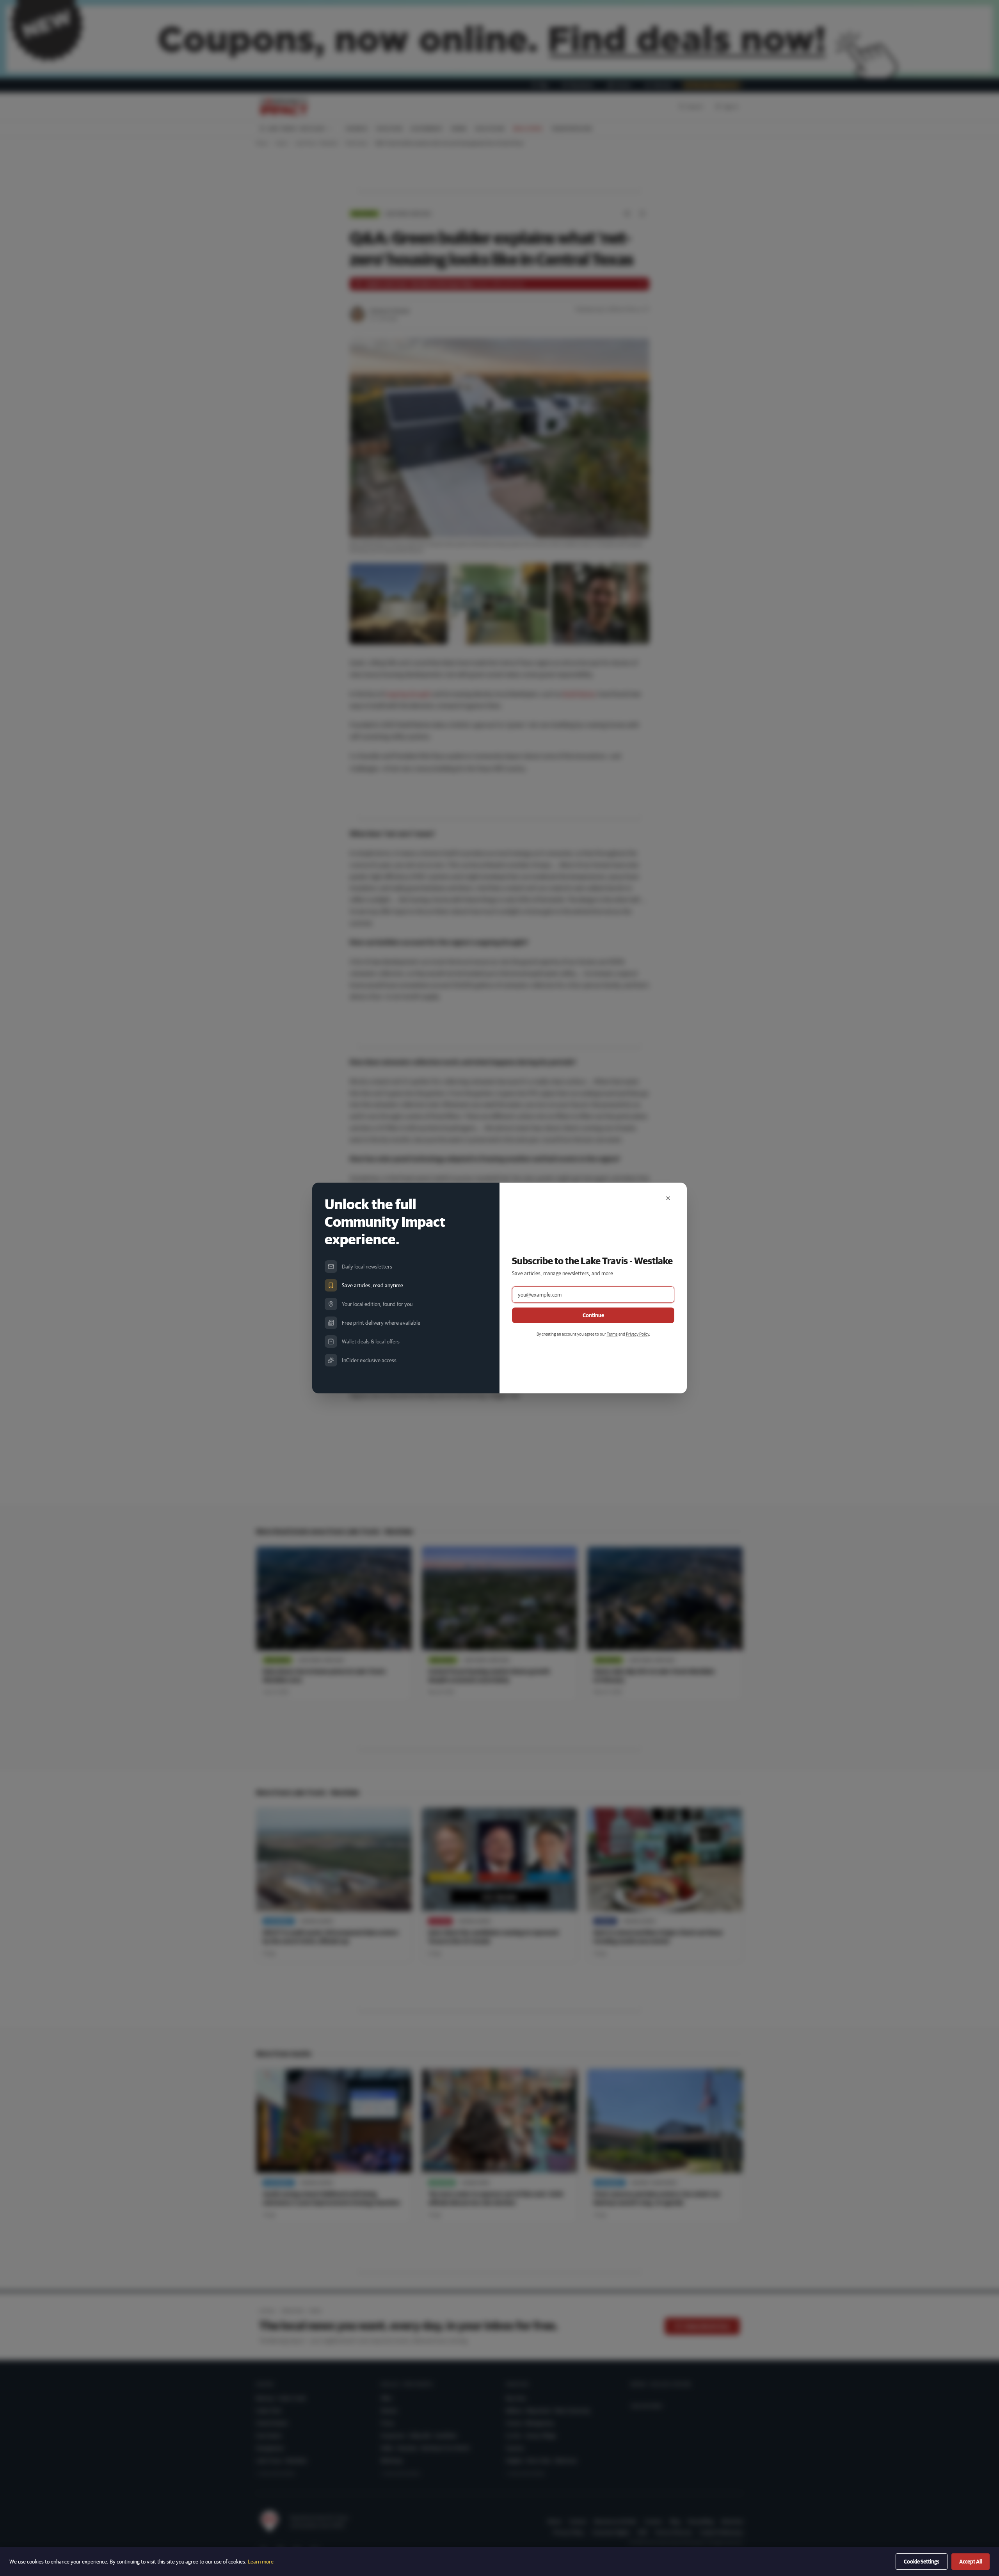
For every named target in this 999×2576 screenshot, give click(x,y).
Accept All (971, 2562)
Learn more (261, 2562)
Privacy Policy (637, 1334)
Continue (593, 1315)
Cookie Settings (922, 2562)
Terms (612, 1334)
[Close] (668, 1198)
